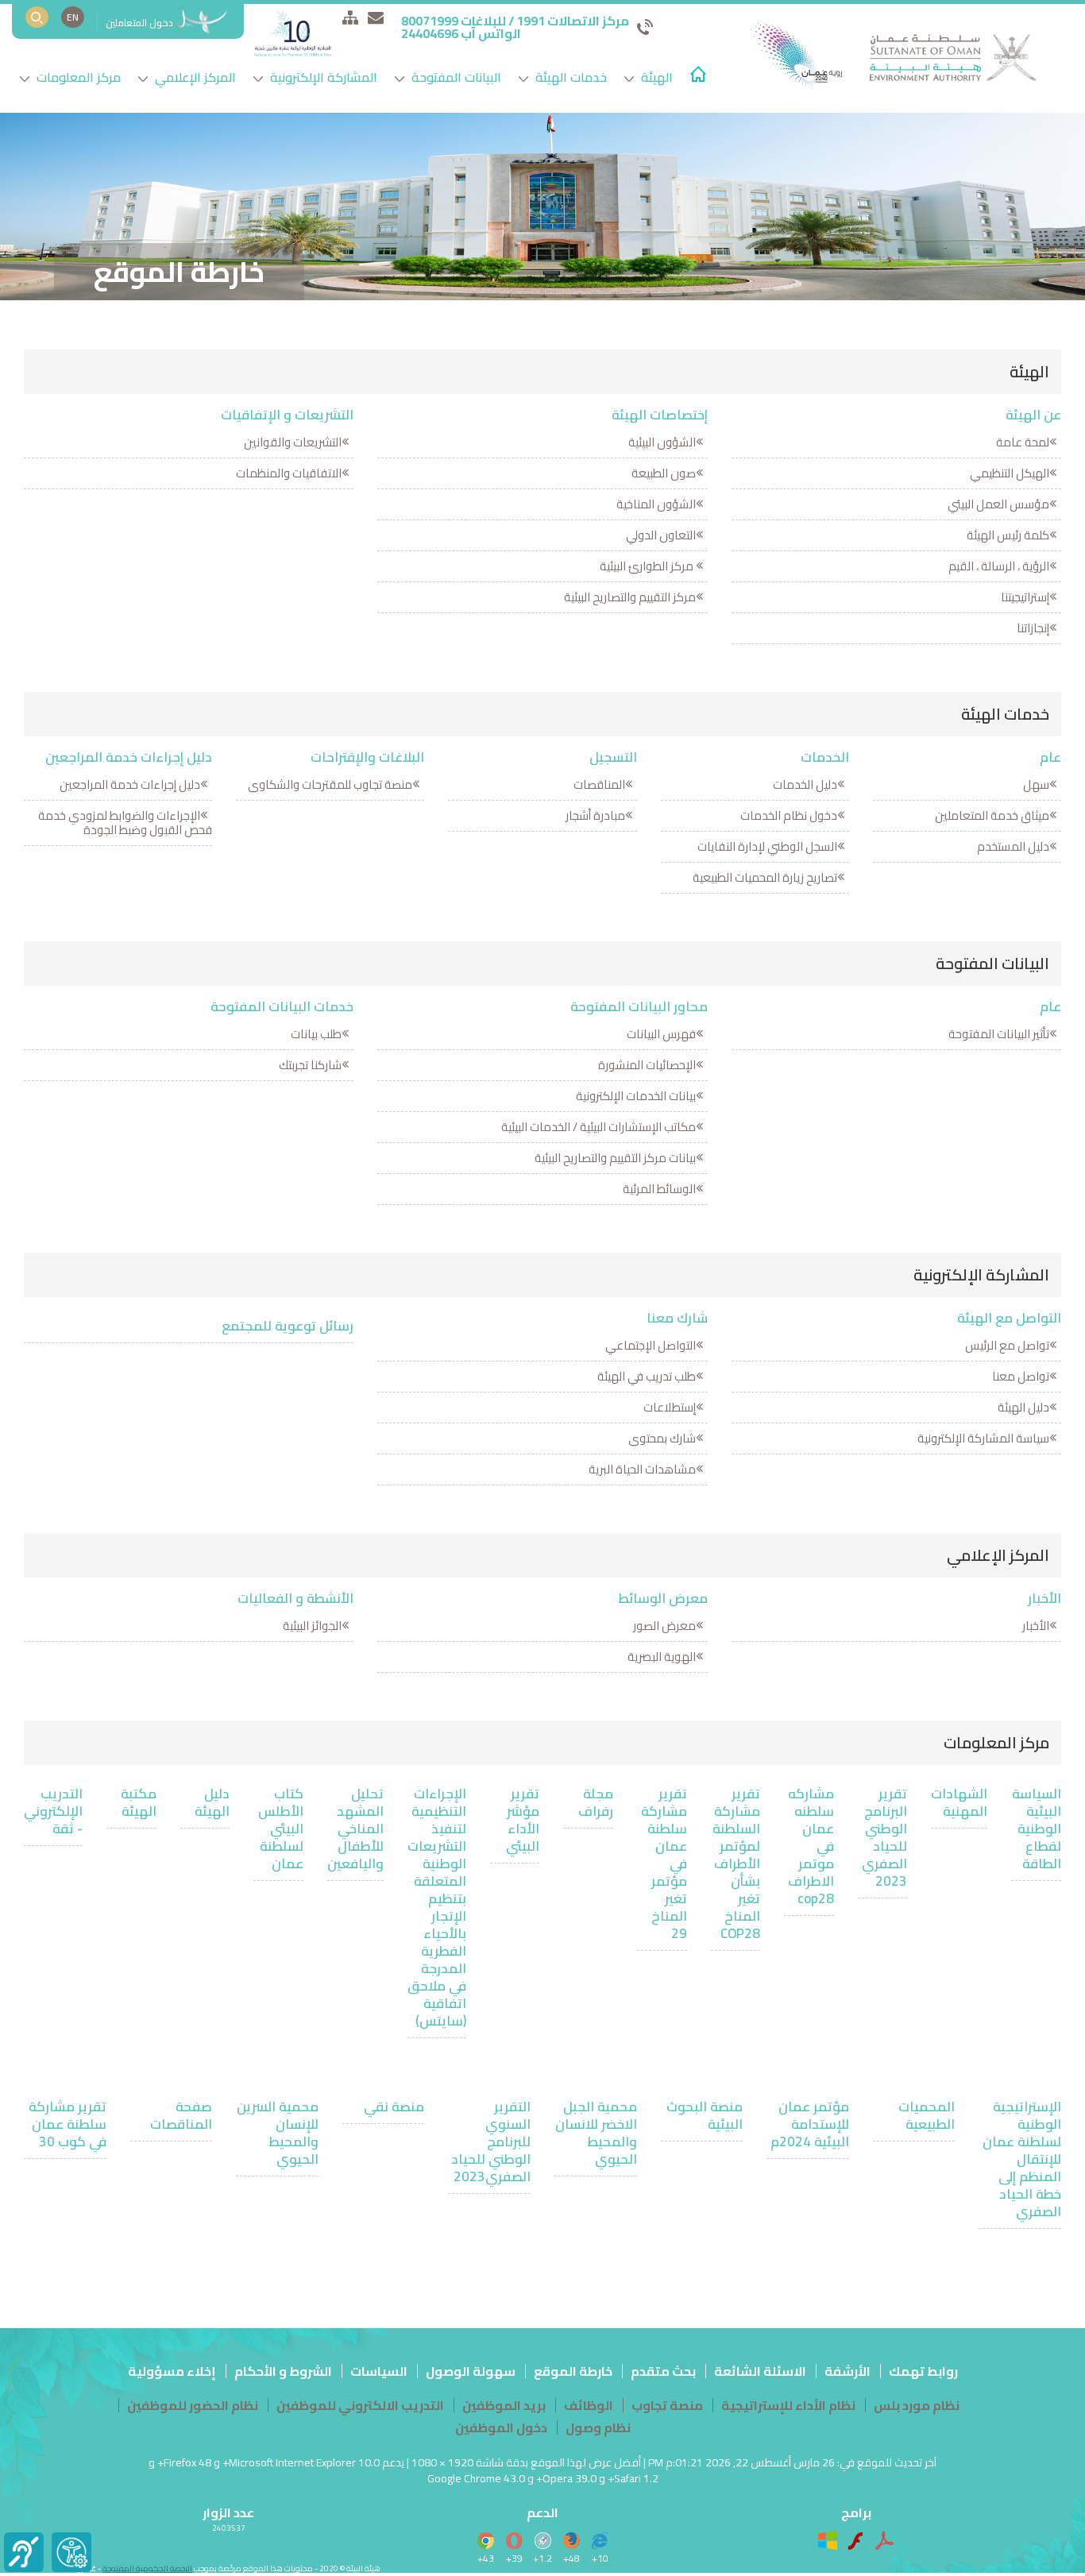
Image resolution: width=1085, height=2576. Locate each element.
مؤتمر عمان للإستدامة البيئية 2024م (810, 2124)
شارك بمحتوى (662, 1438)
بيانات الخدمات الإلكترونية (636, 1096)
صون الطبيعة (664, 473)
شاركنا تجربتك (310, 1065)
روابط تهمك (923, 2371)
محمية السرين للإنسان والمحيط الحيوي (278, 2133)
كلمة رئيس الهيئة (1008, 535)
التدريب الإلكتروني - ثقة (53, 1811)
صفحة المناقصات (181, 2115)
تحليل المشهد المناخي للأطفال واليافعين (355, 1829)
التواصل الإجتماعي (651, 1345)
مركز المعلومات (77, 77)
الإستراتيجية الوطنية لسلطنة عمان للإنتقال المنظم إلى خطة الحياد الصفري (1022, 2159)
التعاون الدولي (661, 535)
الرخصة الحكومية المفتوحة (147, 2568)
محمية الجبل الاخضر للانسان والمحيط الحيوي (596, 2133)
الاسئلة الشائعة (760, 2371)
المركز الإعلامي (194, 77)
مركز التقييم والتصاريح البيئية (630, 597)
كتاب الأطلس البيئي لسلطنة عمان (281, 1829)
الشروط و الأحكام (283, 2371)
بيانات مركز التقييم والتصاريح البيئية (615, 1158)
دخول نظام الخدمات (789, 815)
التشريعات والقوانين (293, 442)
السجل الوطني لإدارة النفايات (767, 846)
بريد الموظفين (504, 2405)
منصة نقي (394, 2107)
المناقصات (599, 784)
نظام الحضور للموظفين (193, 2405)
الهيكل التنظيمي (1010, 473)
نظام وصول (598, 2427)
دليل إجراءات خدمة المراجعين (130, 784)
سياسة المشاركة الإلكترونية (983, 1438)
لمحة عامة (1023, 442)
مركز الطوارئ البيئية (648, 566)
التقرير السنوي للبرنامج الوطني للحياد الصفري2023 (491, 2142)
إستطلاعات (670, 1407)
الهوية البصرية (662, 1657)
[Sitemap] (350, 17)
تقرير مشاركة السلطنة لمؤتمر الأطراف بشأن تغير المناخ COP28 (736, 1863)
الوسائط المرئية (659, 1189)
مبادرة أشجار (595, 815)
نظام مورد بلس (917, 2405)
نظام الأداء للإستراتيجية (788, 2405)
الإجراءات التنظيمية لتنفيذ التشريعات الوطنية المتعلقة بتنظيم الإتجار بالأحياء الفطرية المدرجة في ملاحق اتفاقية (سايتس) (437, 1907)
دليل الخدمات (805, 784)
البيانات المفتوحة (455, 77)
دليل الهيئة (1023, 1407)
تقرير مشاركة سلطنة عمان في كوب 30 (68, 2124)
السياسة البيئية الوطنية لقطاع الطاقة (1037, 1829)
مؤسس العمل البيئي (998, 504)
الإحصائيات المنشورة (647, 1065)
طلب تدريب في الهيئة (647, 1376)
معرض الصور (664, 1626)
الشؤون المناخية (656, 504)
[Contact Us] (376, 17)
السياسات (379, 2371)
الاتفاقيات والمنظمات (289, 473)
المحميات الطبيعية (927, 2115)
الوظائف (589, 2405)
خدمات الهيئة (570, 77)
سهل (1036, 784)
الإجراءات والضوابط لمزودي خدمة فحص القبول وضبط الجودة (125, 823)
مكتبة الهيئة (139, 1802)
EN (73, 17)
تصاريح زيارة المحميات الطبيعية (765, 877)
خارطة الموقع (573, 2371)
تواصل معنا (1021, 1376)
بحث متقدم (663, 2371)
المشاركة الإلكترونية (322, 77)
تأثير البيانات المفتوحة (999, 1034)
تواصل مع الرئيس (1007, 1345)
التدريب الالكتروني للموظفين (360, 2405)
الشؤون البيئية (662, 442)
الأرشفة (848, 2371)
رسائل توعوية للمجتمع (288, 1326)
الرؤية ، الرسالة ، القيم (999, 566)
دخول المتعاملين (141, 23)
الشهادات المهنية (959, 1802)
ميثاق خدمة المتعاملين (992, 815)
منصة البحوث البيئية (705, 2115)
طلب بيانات (316, 1034)
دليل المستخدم (1013, 846)
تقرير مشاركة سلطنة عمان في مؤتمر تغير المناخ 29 (664, 1863)
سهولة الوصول (471, 2371)
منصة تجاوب (667, 2405)
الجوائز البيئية (312, 1626)
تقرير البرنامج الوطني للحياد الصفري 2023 (884, 1837)
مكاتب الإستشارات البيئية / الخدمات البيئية (598, 1127)
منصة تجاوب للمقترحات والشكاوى (330, 784)
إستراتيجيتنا (1025, 597)
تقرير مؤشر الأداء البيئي (523, 1820)
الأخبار (1036, 1626)
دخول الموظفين (501, 2427)
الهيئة (655, 77)
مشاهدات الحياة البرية (642, 1469)
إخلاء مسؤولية (172, 2371)
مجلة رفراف (596, 1802)
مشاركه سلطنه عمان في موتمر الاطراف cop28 (811, 1846)
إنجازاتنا (1033, 628)
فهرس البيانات (661, 1034)
